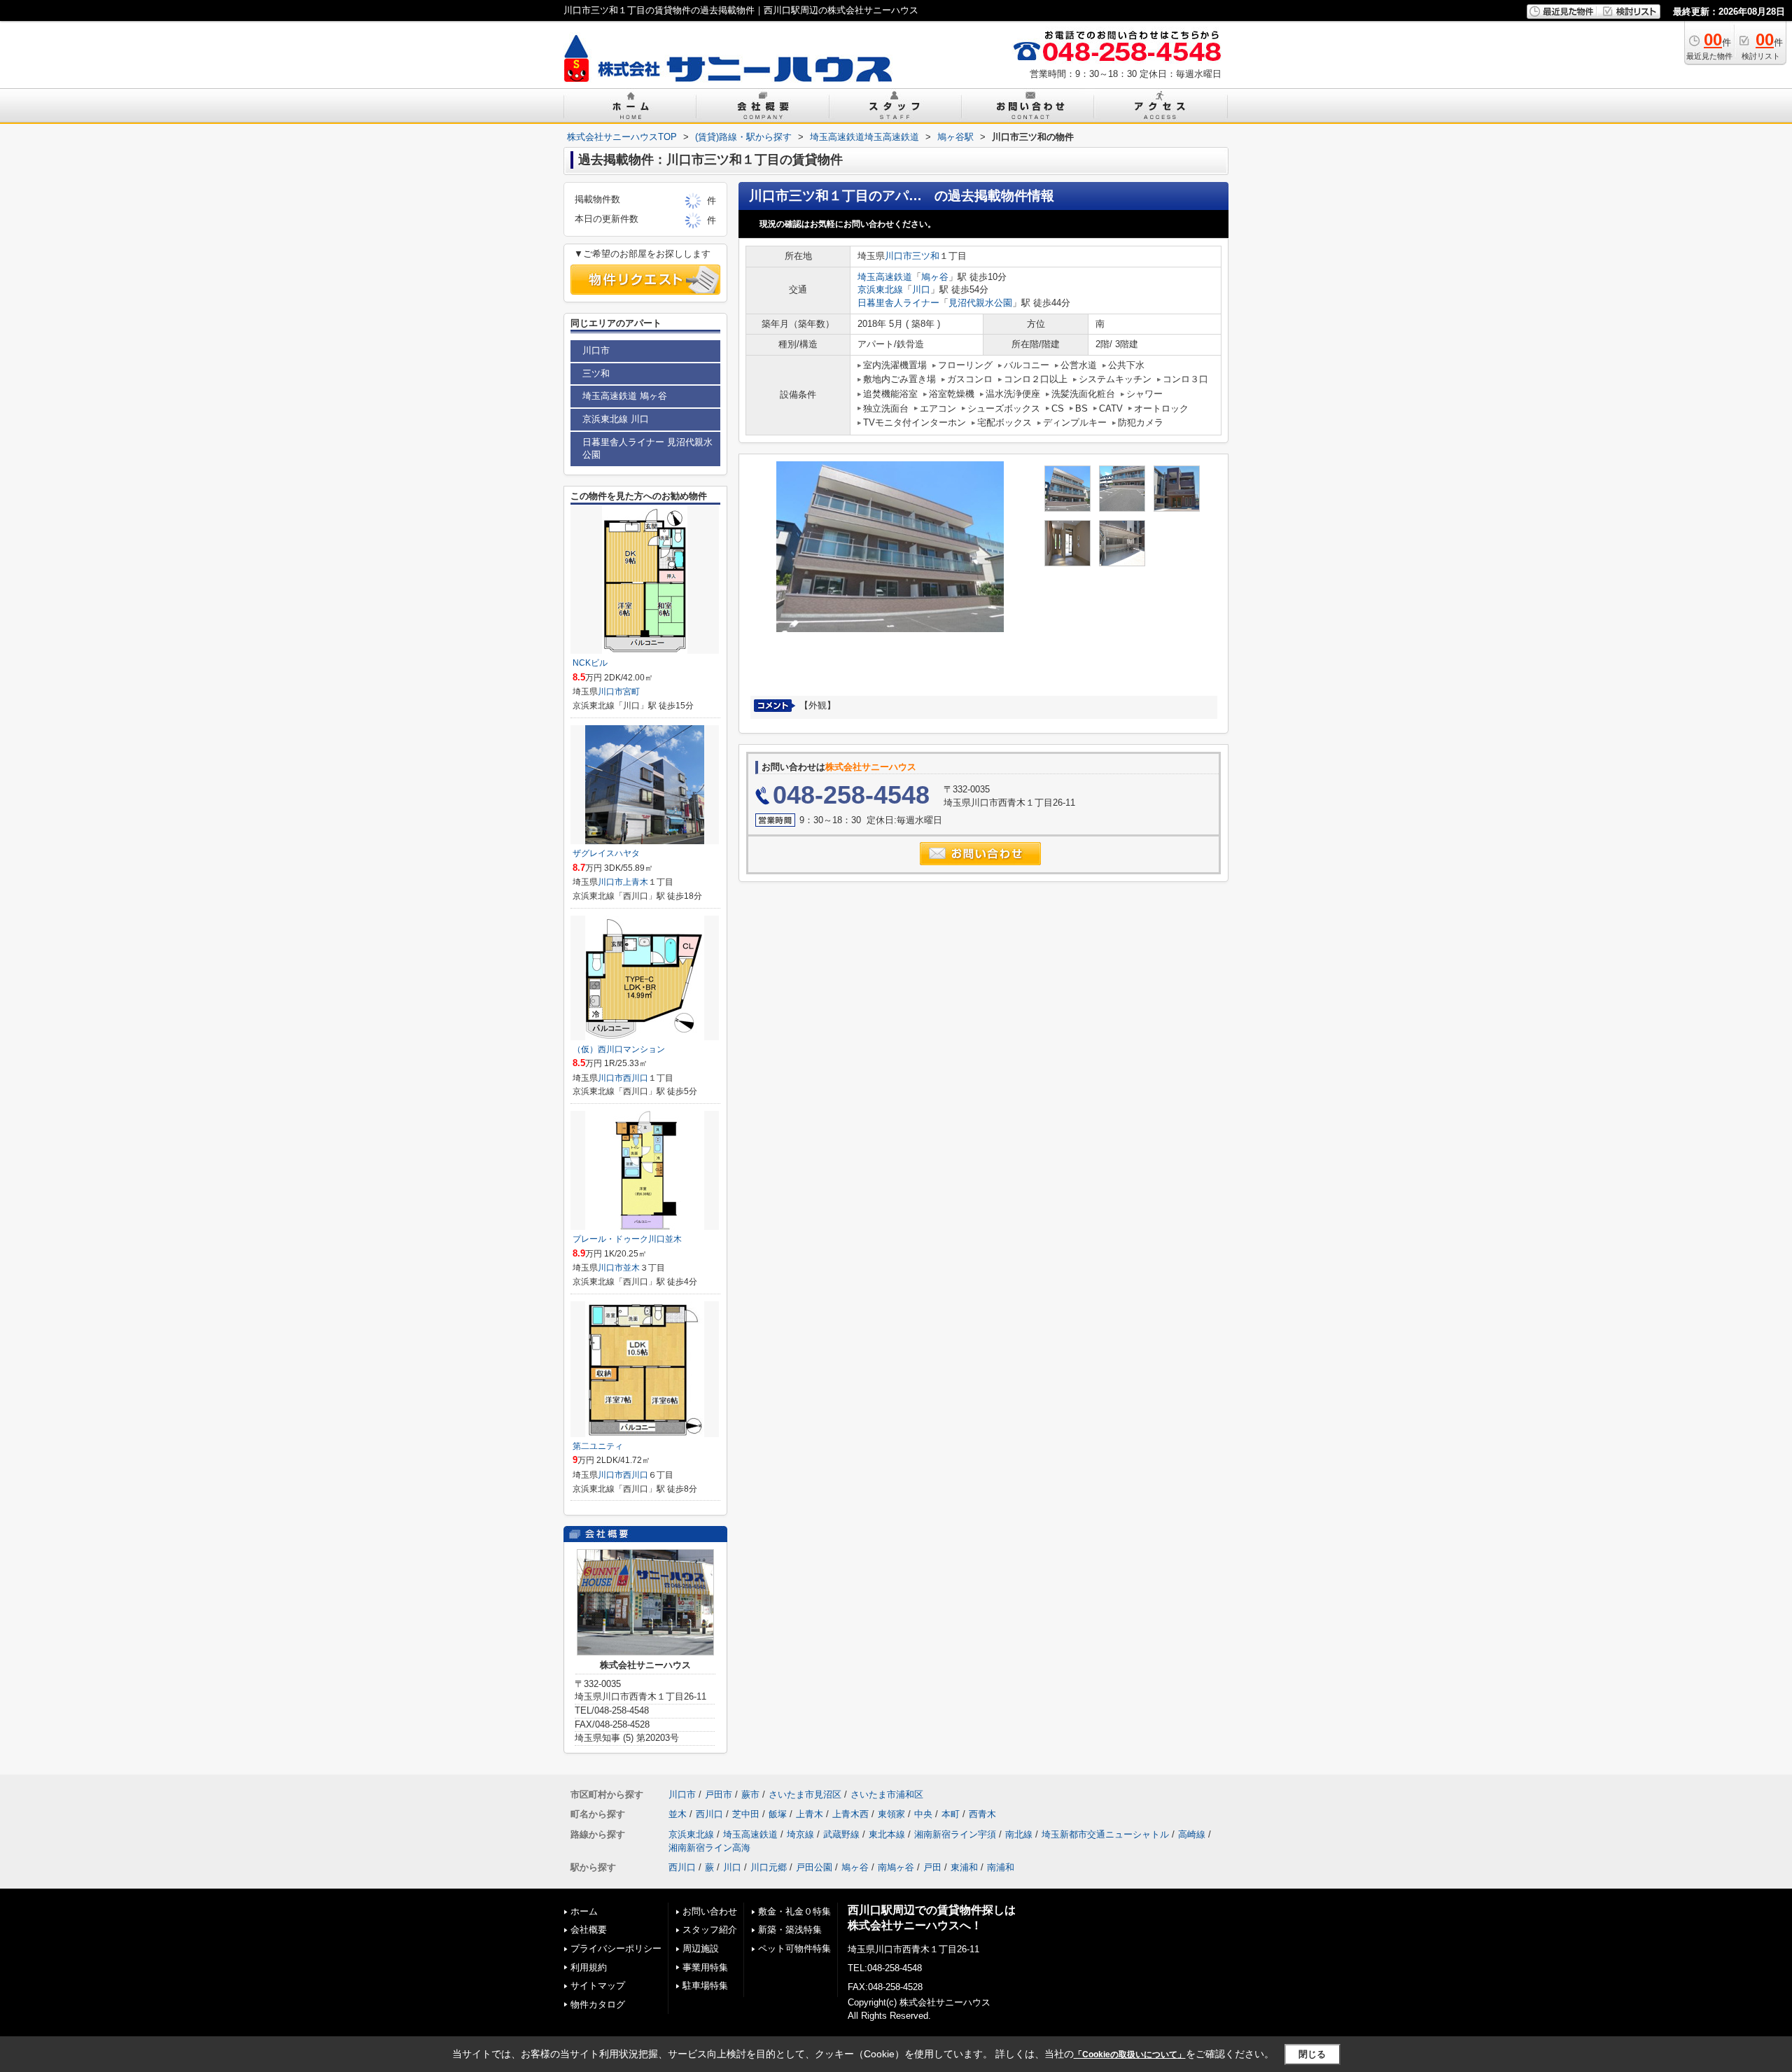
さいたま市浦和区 (887, 1794)
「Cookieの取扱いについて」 (1130, 2054)
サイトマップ (598, 1986)
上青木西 (850, 1814)
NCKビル (590, 663)
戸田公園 (814, 1867)
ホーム (584, 1911)
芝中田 (746, 1814)
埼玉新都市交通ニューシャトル (1105, 1834)
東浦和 (964, 1867)
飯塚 (778, 1814)
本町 (951, 1814)
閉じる (1312, 2054)
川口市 (898, 256)
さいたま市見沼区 (805, 1794)
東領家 (891, 1814)
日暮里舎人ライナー (898, 303)
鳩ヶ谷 (935, 277)
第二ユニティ (598, 1446)
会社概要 (589, 1930)
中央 (923, 1814)
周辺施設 (701, 1948)
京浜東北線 (880, 289)
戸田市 (719, 1794)
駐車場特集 (705, 1986)
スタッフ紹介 (710, 1930)
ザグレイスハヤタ (606, 853)
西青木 (982, 1814)
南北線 (1019, 1834)
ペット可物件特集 (794, 1948)
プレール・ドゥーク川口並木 (627, 1239)
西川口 (636, 1078)
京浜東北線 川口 (616, 419)
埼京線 (800, 1834)
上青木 (636, 882)
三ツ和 (926, 256)
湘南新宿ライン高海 (709, 1848)
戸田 (932, 1867)
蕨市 (750, 1794)
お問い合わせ (710, 1911)
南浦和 (1001, 1867)
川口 (921, 289)
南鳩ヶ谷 (896, 1867)
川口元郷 (769, 1867)
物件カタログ (598, 2004)
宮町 (631, 692)
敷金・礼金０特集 (794, 1911)
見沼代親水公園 (980, 303)
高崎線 (1192, 1834)
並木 (631, 1268)
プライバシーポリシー (616, 1948)
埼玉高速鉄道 (885, 277)
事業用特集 (705, 1967)
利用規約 (589, 1967)
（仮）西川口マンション (619, 1049)
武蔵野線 (841, 1834)
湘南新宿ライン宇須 (955, 1834)
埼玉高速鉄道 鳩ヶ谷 (625, 396)
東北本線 (887, 1834)
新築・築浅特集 (790, 1930)
